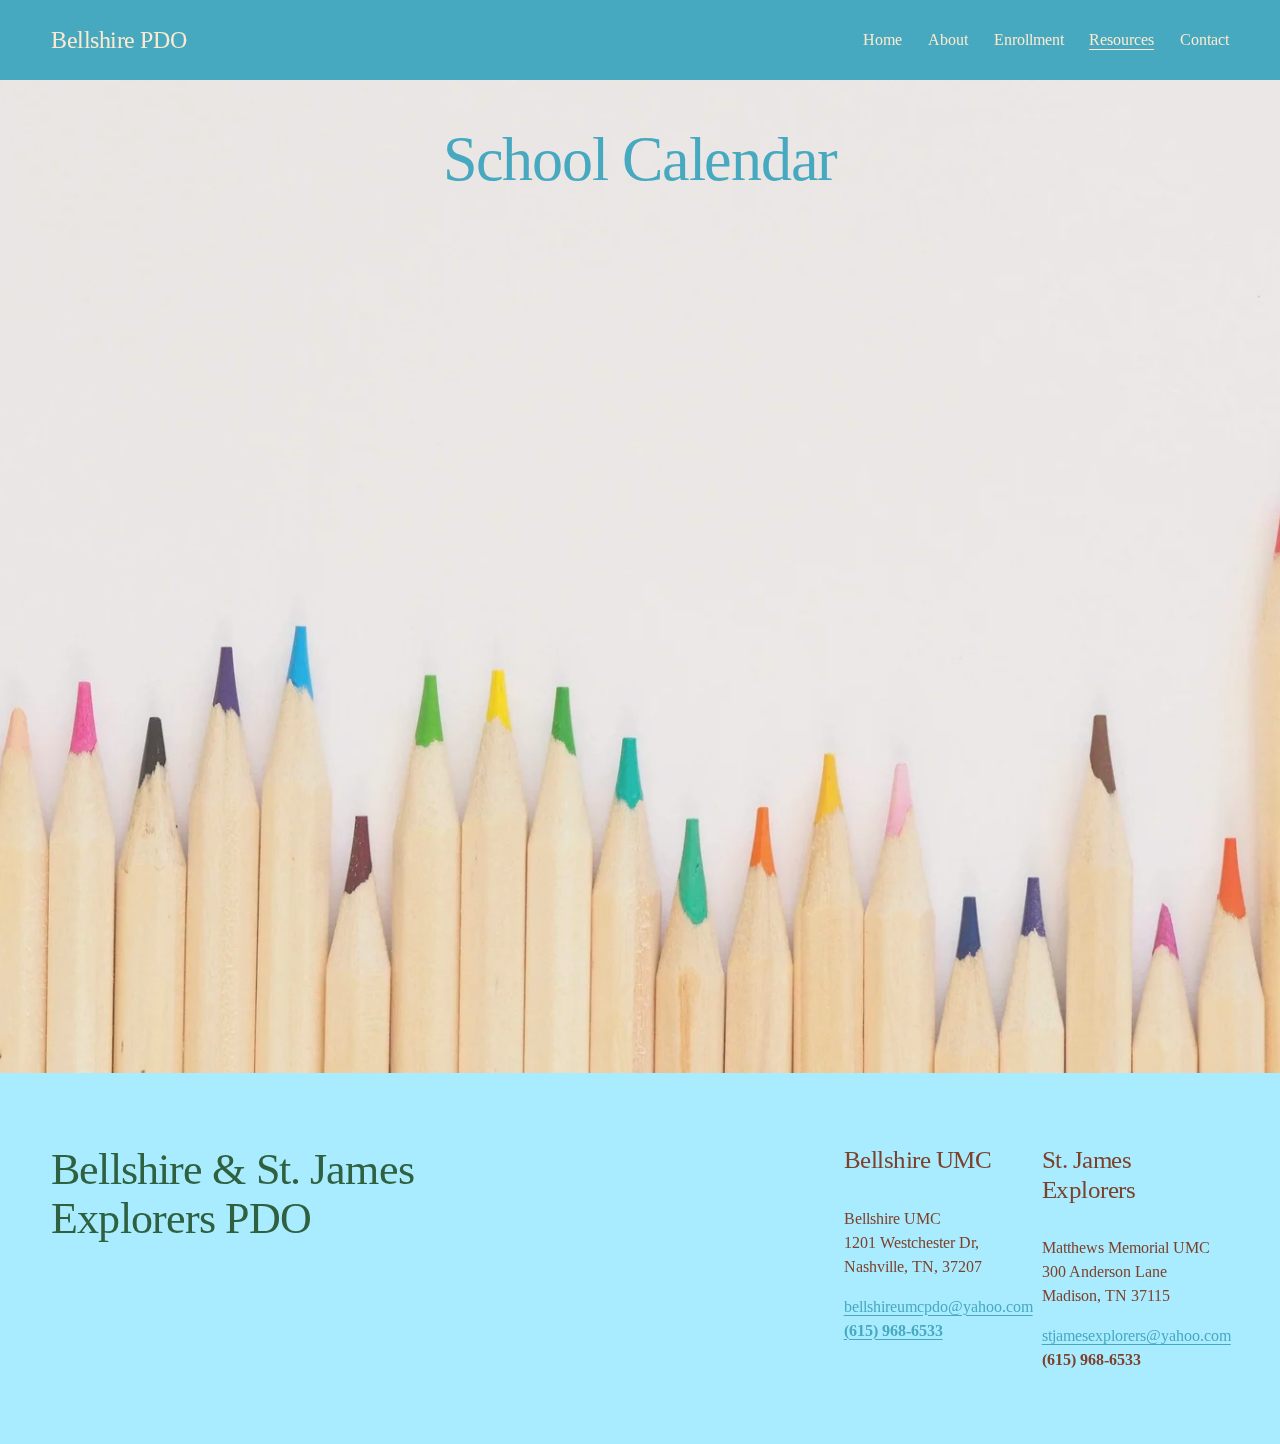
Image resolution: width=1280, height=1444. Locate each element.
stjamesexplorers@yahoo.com (1136, 1335)
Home (882, 39)
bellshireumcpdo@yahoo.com (938, 1306)
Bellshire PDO (118, 40)
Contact (1204, 39)
